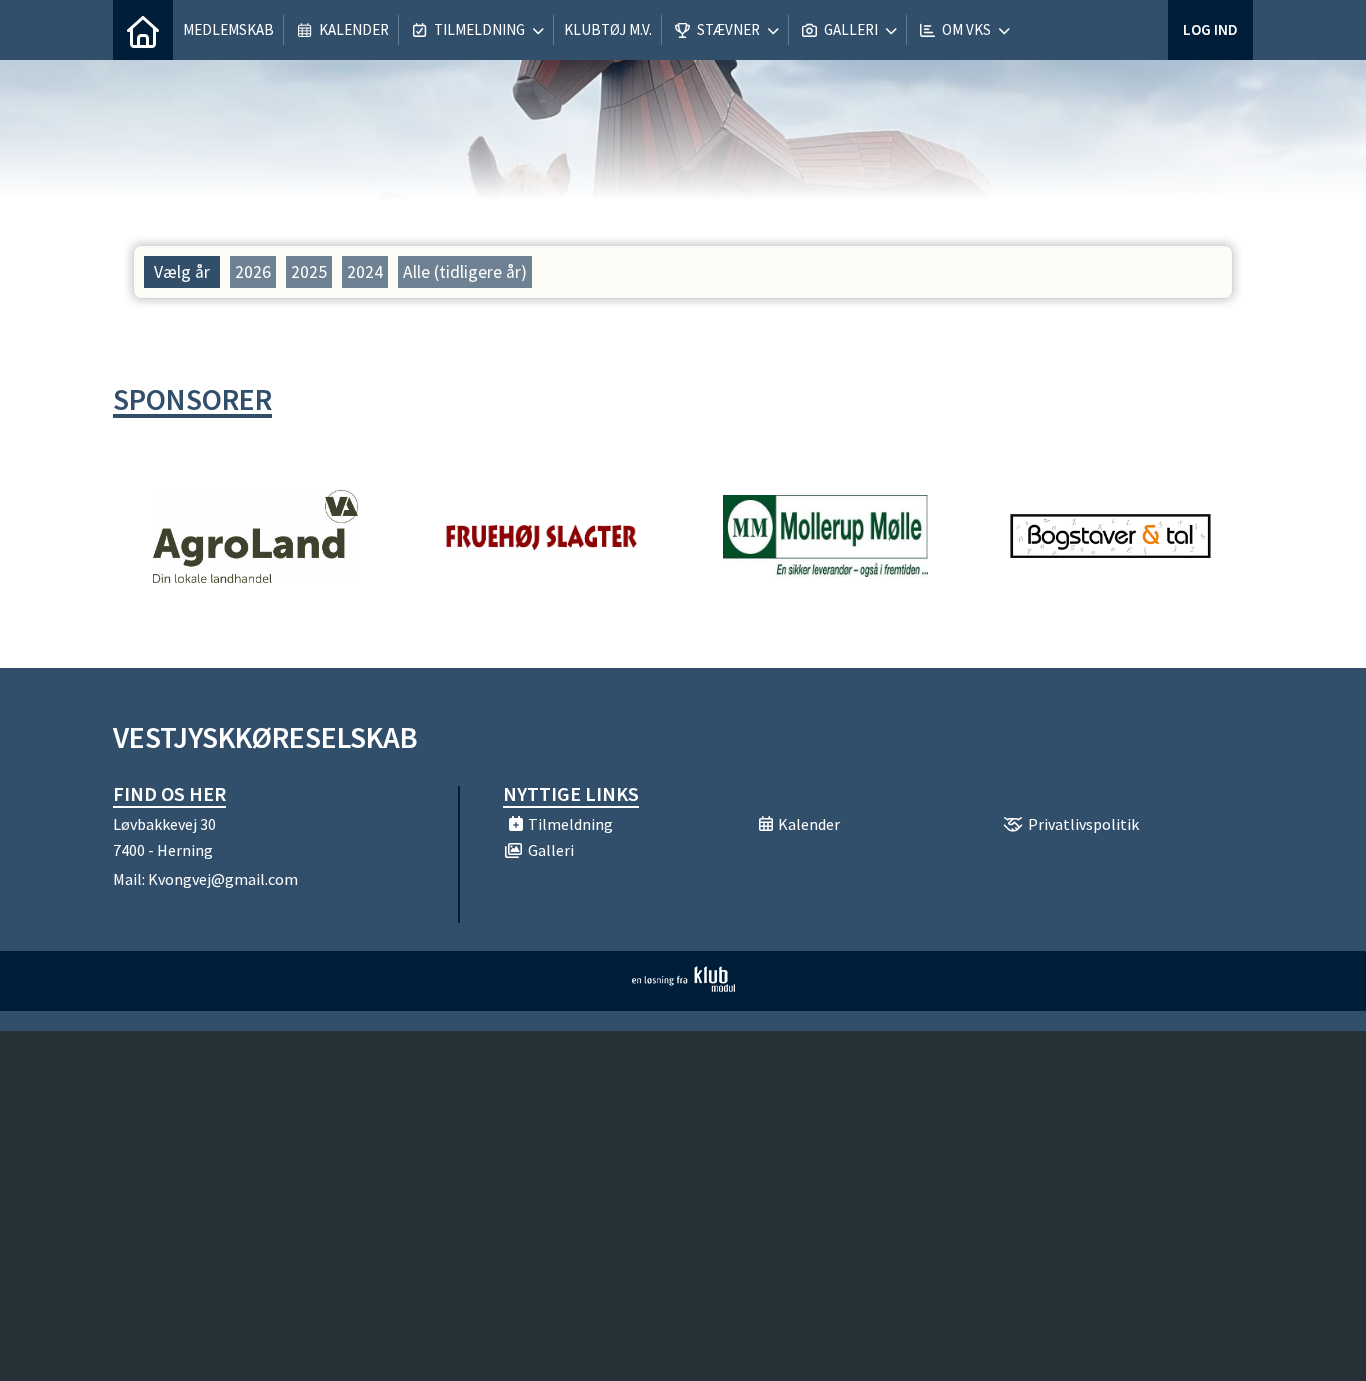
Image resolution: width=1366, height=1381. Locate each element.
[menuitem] (143, 30)
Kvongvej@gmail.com (223, 879)
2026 (253, 272)
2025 (309, 272)
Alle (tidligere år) (465, 272)
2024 (365, 272)
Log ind (1210, 29)
